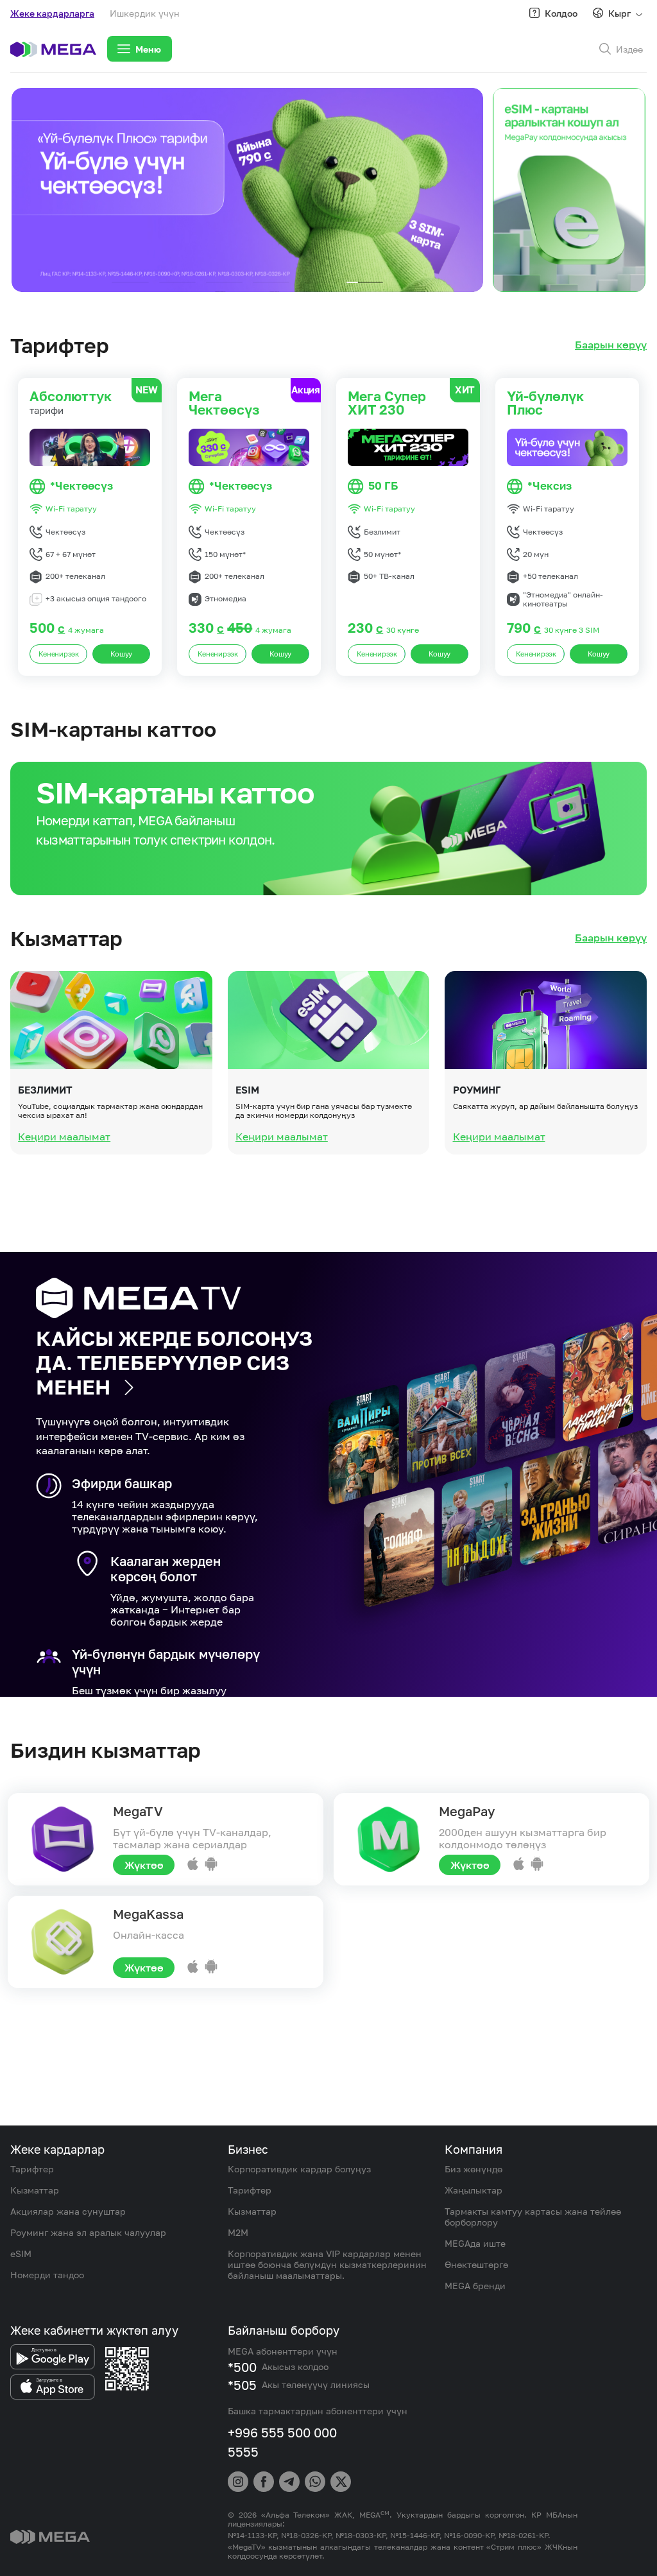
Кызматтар (35, 2190)
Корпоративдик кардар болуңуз (299, 2169)
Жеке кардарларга (52, 13)
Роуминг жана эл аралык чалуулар (88, 2232)
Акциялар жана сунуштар (68, 2211)
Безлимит (45, 1090)
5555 (243, 2451)
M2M (238, 2232)
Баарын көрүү (611, 345)
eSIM (247, 1090)
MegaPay (467, 1811)
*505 (242, 2385)
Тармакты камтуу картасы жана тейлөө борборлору (533, 2217)
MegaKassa (148, 1914)
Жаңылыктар (474, 2190)
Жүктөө (144, 1865)
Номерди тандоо (47, 2275)
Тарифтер (32, 2169)
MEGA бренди (475, 2286)
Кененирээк (59, 654)
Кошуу (122, 654)
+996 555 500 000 (282, 2432)
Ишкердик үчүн (145, 13)
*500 (242, 2367)
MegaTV (138, 1811)
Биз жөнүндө (474, 2169)
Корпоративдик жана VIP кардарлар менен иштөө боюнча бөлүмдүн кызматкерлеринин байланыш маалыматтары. (327, 2264)
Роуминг (477, 1090)
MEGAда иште (475, 2243)
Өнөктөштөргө (476, 2264)
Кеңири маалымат (64, 1137)
